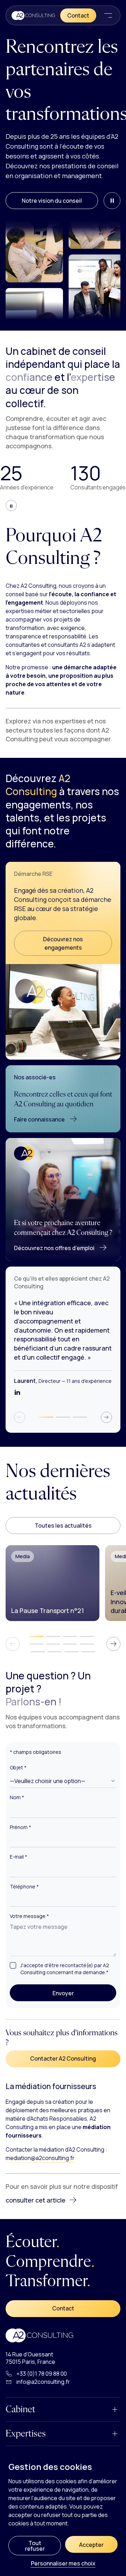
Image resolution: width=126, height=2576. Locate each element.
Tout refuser (35, 2546)
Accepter (91, 2545)
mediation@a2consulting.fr (40, 2158)
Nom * (17, 1797)
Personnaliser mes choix (63, 2564)
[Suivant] (106, 1417)
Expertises (26, 2434)
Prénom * (20, 1827)
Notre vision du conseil (52, 201)
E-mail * (19, 1857)
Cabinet (20, 2409)
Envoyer (78, 1993)
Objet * (18, 1768)
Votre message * (29, 1917)
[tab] (46, 1417)
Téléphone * (24, 1887)
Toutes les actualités (63, 1526)
